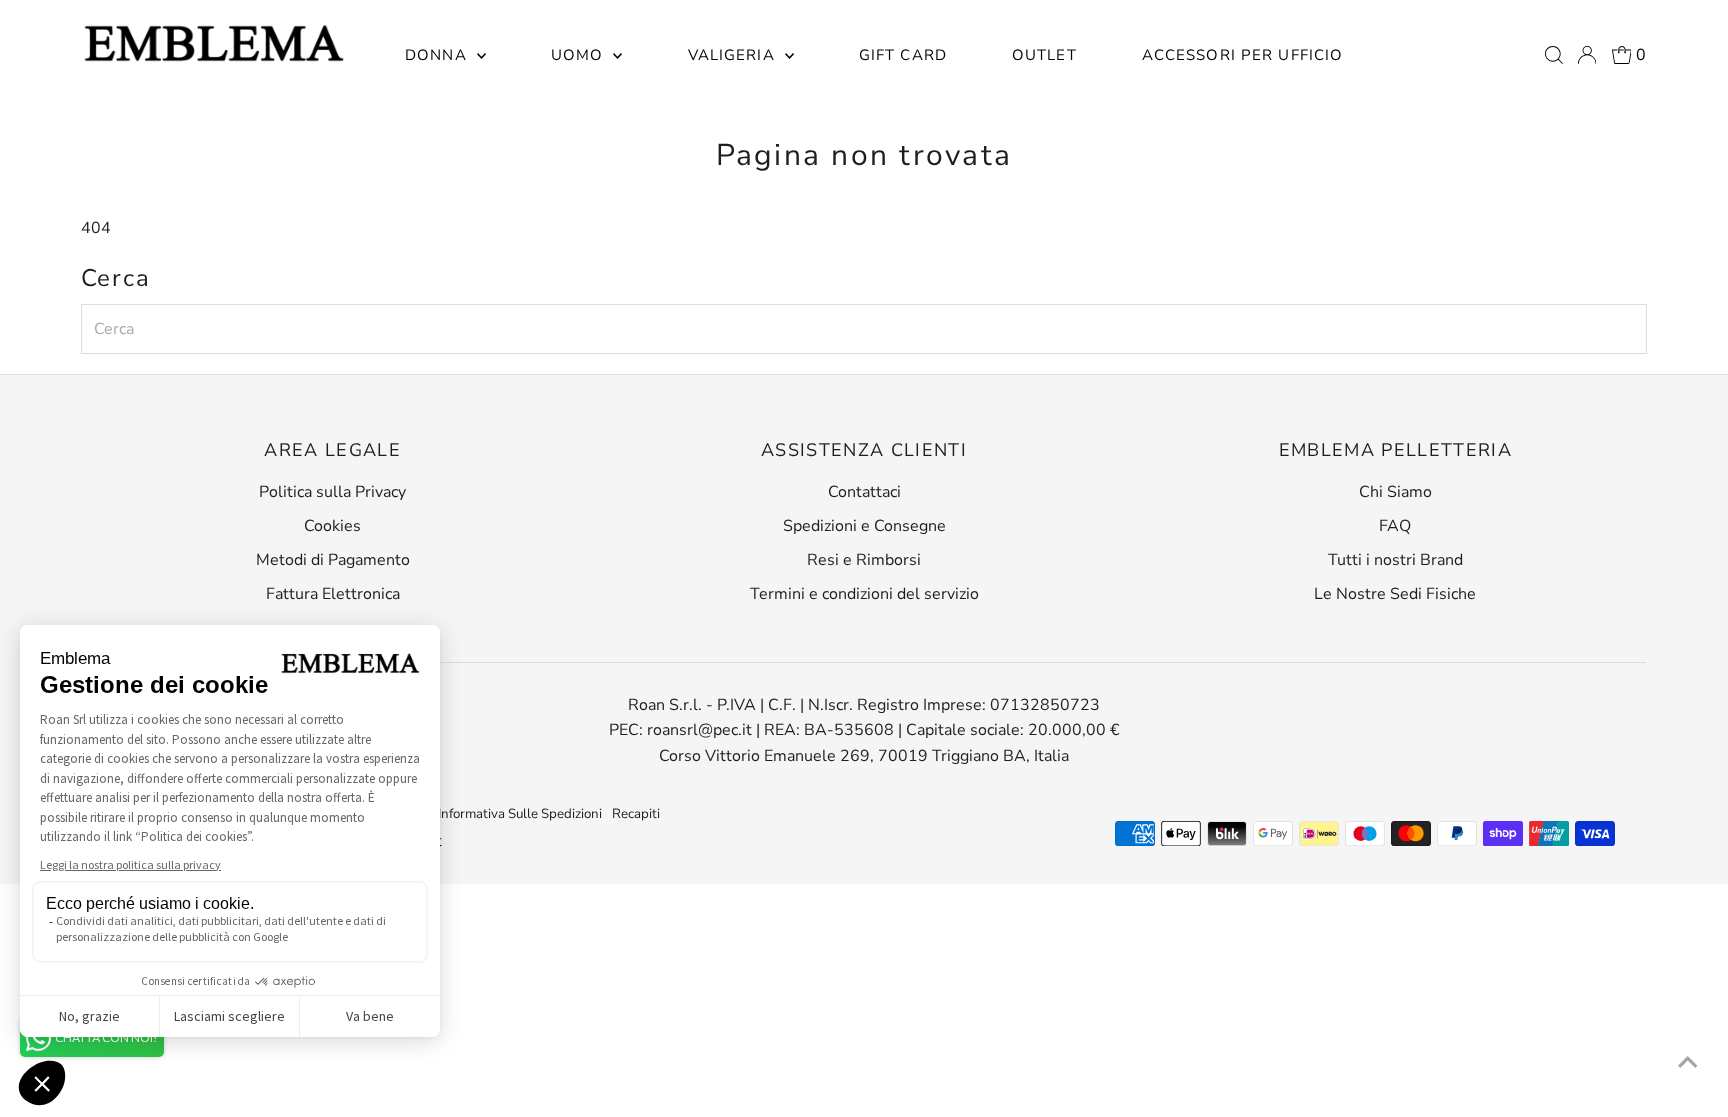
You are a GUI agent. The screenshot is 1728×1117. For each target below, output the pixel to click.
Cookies (332, 526)
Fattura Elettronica (333, 594)
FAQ (1395, 526)
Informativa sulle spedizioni (520, 814)
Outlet (1044, 55)
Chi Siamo (1395, 492)
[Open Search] (1554, 55)
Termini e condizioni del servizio (864, 594)
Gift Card (903, 55)
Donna (438, 55)
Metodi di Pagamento (333, 560)
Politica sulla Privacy (332, 492)
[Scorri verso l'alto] (1688, 1062)
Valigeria (734, 55)
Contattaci (864, 492)
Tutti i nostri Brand (1395, 560)
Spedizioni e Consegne (864, 526)
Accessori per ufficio (1243, 55)
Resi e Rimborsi (864, 560)
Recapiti (636, 814)
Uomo (580, 55)
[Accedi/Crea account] (1587, 55)
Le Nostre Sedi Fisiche (1395, 594)
